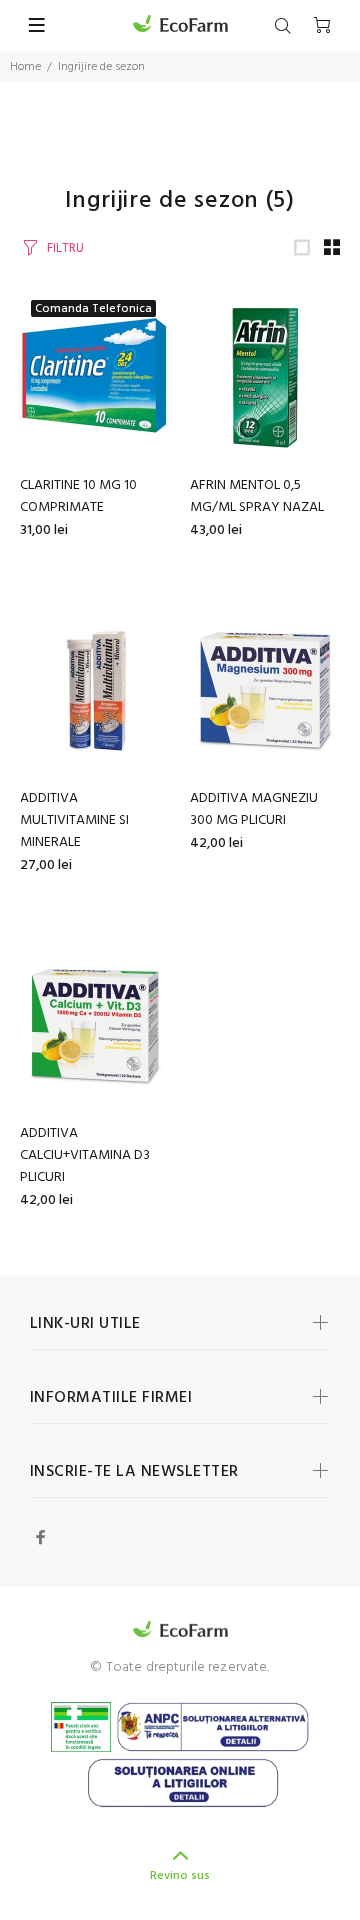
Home (25, 67)
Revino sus (180, 1876)
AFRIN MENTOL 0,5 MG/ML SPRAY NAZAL (257, 496)
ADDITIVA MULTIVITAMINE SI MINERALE (74, 820)
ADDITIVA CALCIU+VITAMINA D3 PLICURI (85, 1155)
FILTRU (65, 248)
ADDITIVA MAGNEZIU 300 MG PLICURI (254, 809)
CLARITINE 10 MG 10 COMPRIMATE (78, 496)
